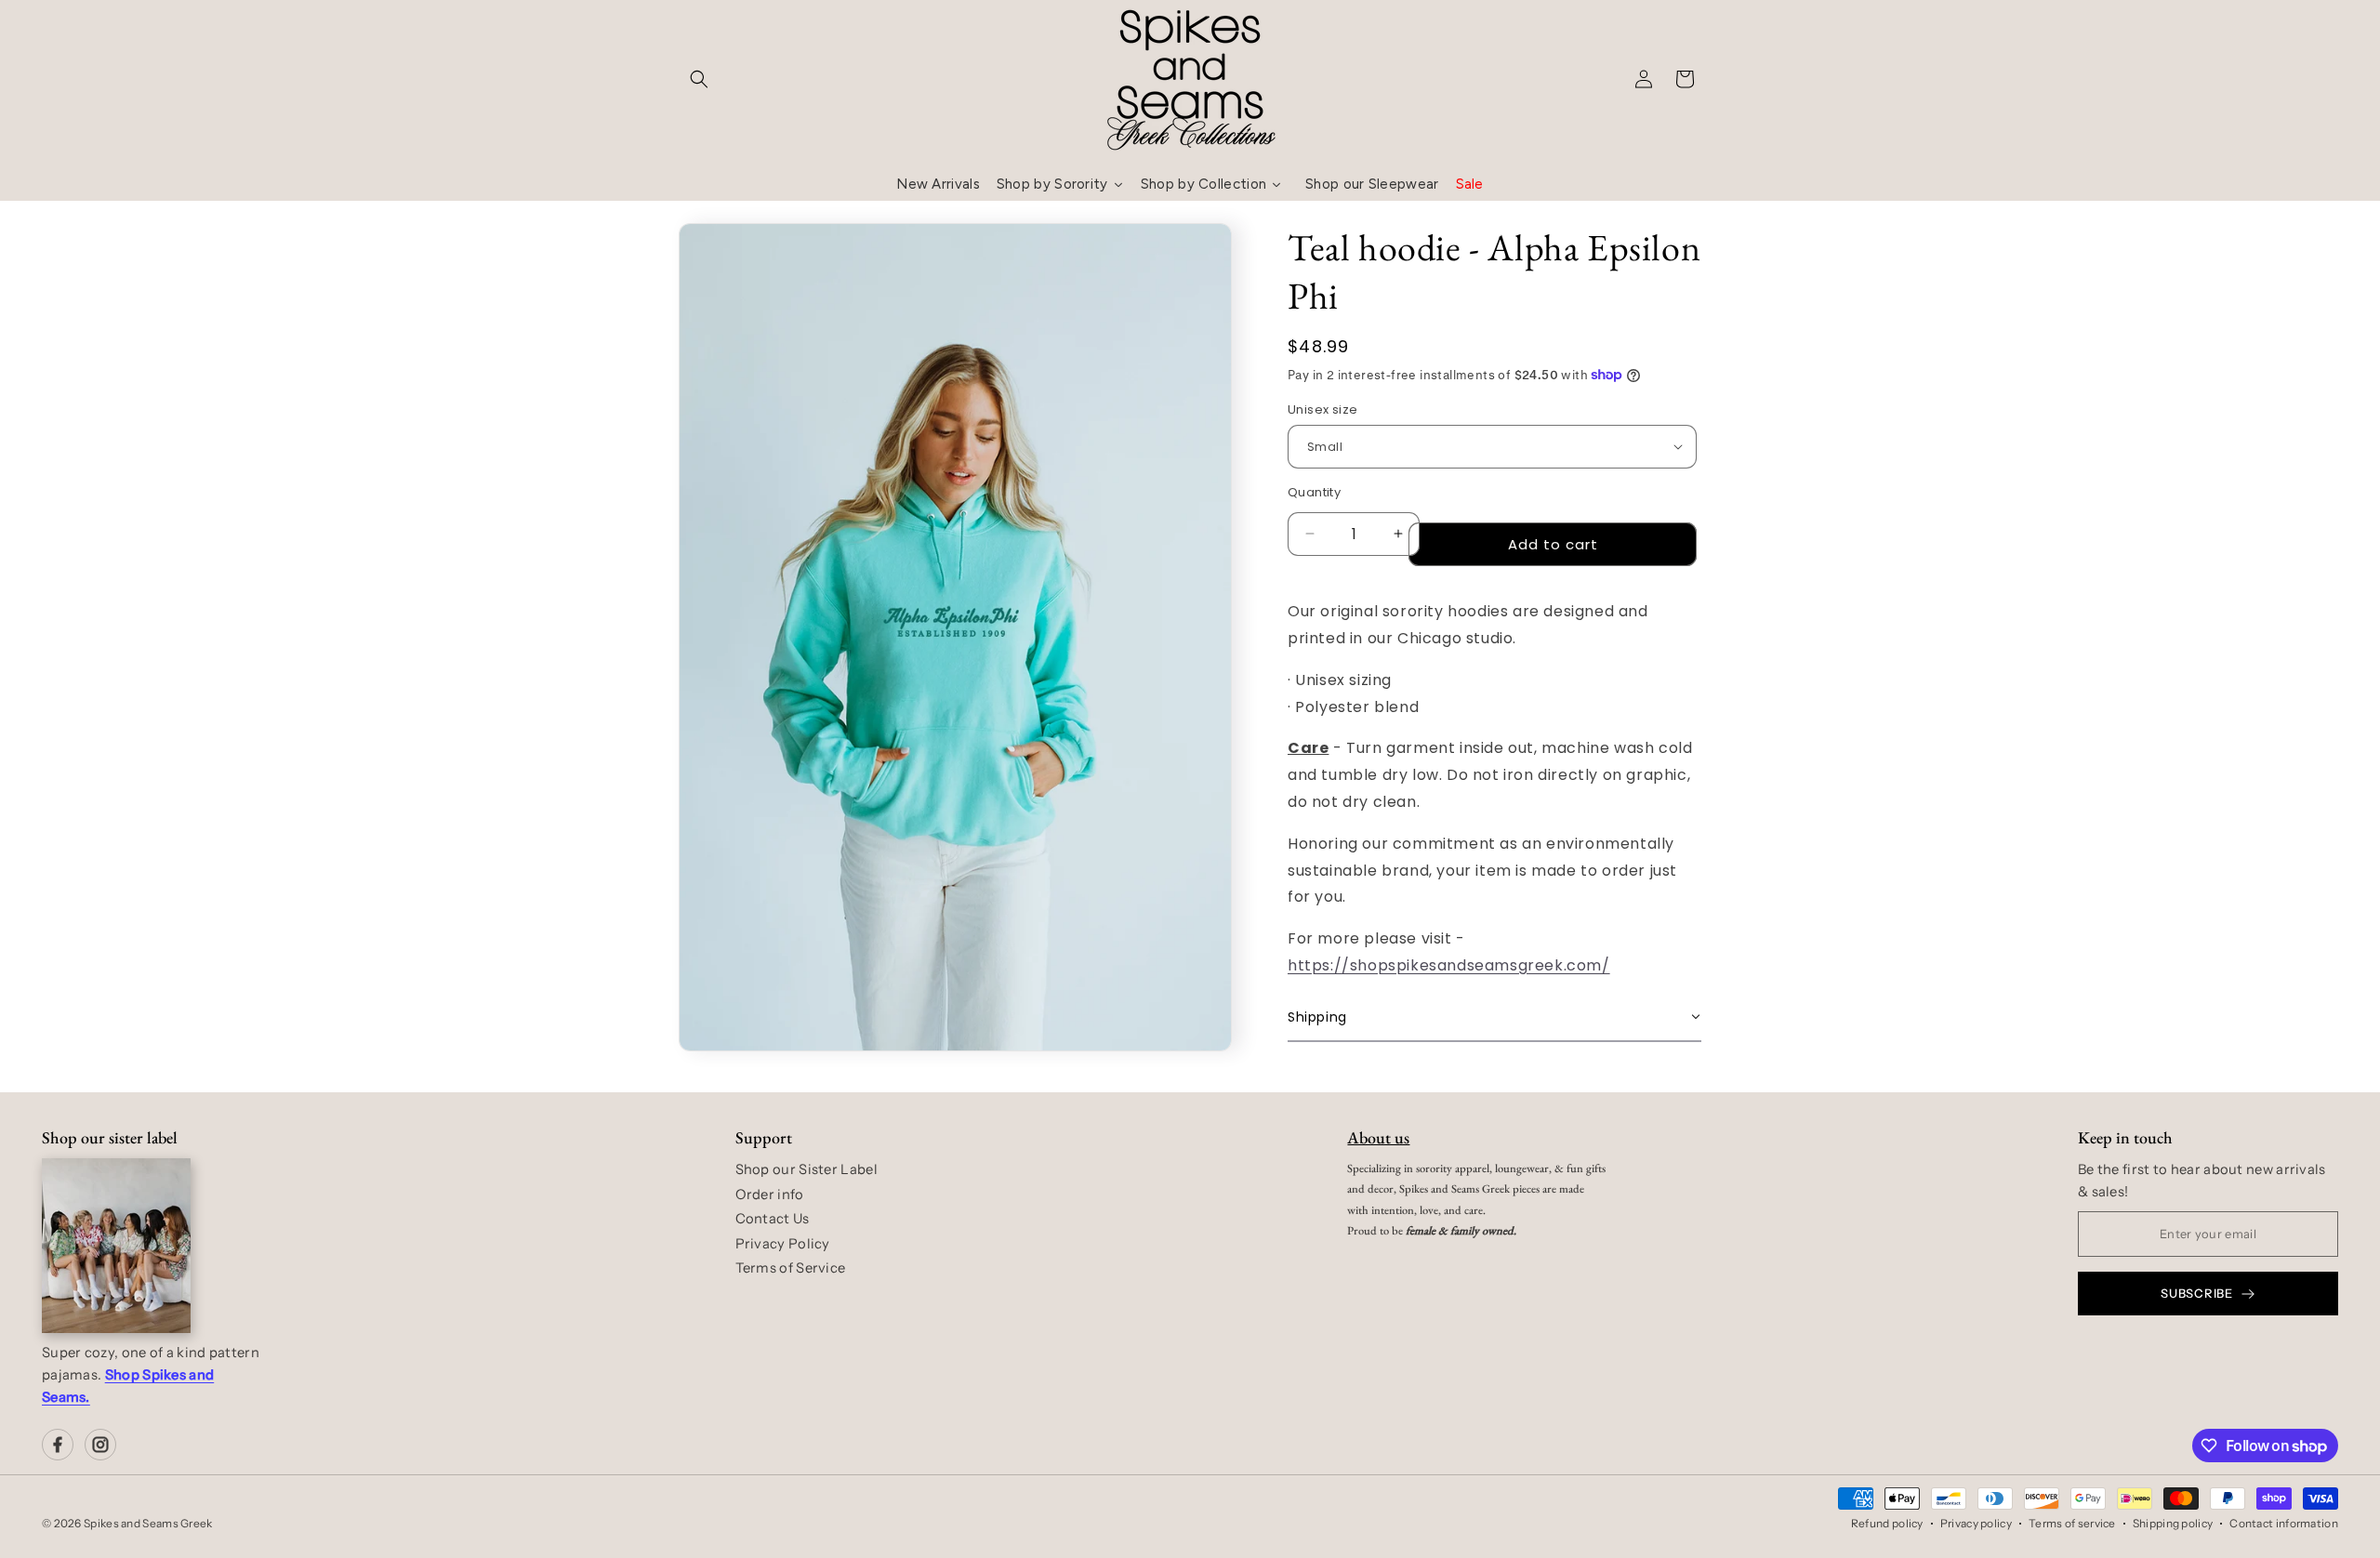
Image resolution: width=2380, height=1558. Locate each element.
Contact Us (773, 1219)
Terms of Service (791, 1268)
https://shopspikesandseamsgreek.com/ (1449, 964)
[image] (116, 1246)
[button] (699, 79)
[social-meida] (58, 1445)
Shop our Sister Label (807, 1169)
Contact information (2284, 1523)
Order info (770, 1195)
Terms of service (2072, 1523)
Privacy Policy (783, 1244)
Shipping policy (2173, 1523)
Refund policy (1887, 1523)
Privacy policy (1976, 1523)
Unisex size (1322, 409)
